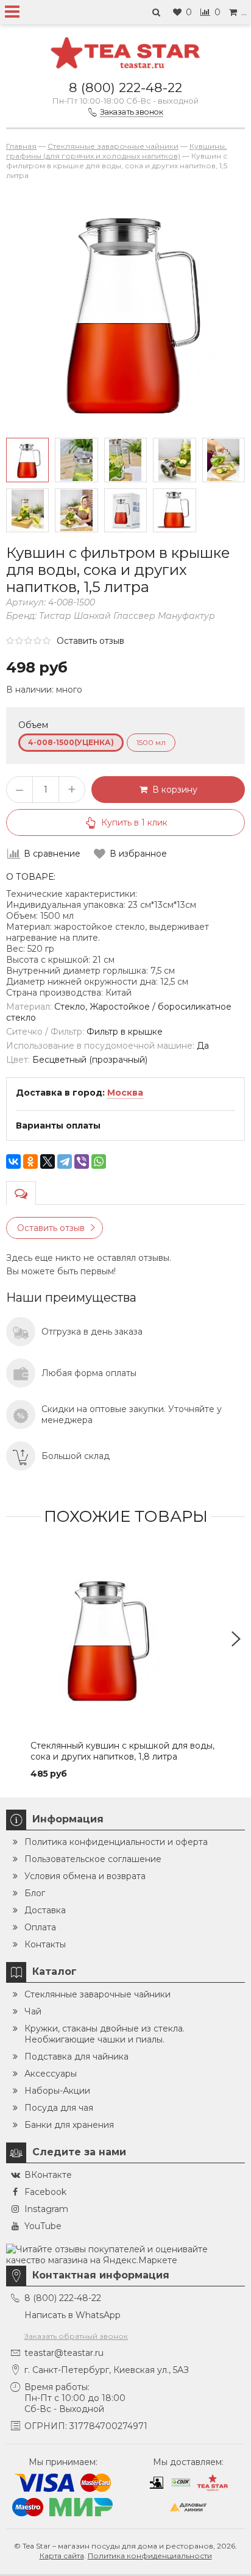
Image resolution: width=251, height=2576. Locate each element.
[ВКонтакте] (13, 1161)
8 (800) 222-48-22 (125, 87)
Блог (35, 1893)
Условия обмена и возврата (85, 1876)
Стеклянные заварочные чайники (97, 1994)
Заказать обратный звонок (76, 2336)
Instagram (46, 2209)
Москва (125, 1093)
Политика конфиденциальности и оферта (116, 1842)
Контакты (45, 1944)
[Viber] (82, 1161)
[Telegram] (65, 1161)
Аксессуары (51, 2074)
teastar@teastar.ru (64, 2353)
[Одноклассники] (30, 1161)
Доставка (45, 1910)
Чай (33, 2011)
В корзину (172, 790)
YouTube (43, 2226)
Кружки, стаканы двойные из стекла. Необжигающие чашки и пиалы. (104, 2034)
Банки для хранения (69, 2125)
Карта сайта (62, 2556)
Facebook (45, 2192)
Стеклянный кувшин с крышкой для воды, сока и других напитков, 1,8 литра (122, 1751)
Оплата (40, 1927)
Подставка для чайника (76, 2057)
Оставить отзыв (90, 641)
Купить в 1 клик (134, 822)
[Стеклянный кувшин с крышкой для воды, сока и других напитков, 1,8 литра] (125, 1639)
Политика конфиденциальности (150, 2556)
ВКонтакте (48, 2175)
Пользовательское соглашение (93, 1859)
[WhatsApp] (99, 1161)
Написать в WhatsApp (72, 2315)
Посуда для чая (59, 2108)
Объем (33, 725)
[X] (48, 1161)
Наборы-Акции (57, 2091)
